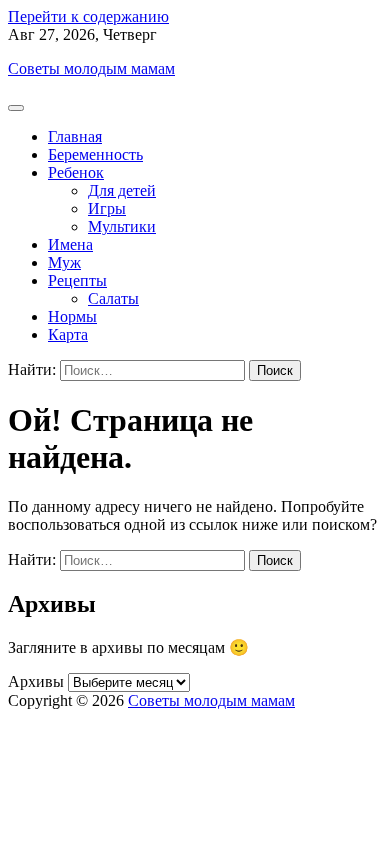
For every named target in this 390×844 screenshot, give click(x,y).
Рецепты (77, 280)
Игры (107, 208)
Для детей (122, 190)
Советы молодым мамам (91, 68)
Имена (70, 244)
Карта (68, 334)
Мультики (122, 226)
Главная (75, 136)
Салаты (113, 298)
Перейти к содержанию (88, 16)
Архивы (36, 681)
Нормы (72, 316)
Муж (64, 262)
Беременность (95, 154)
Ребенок (76, 172)
